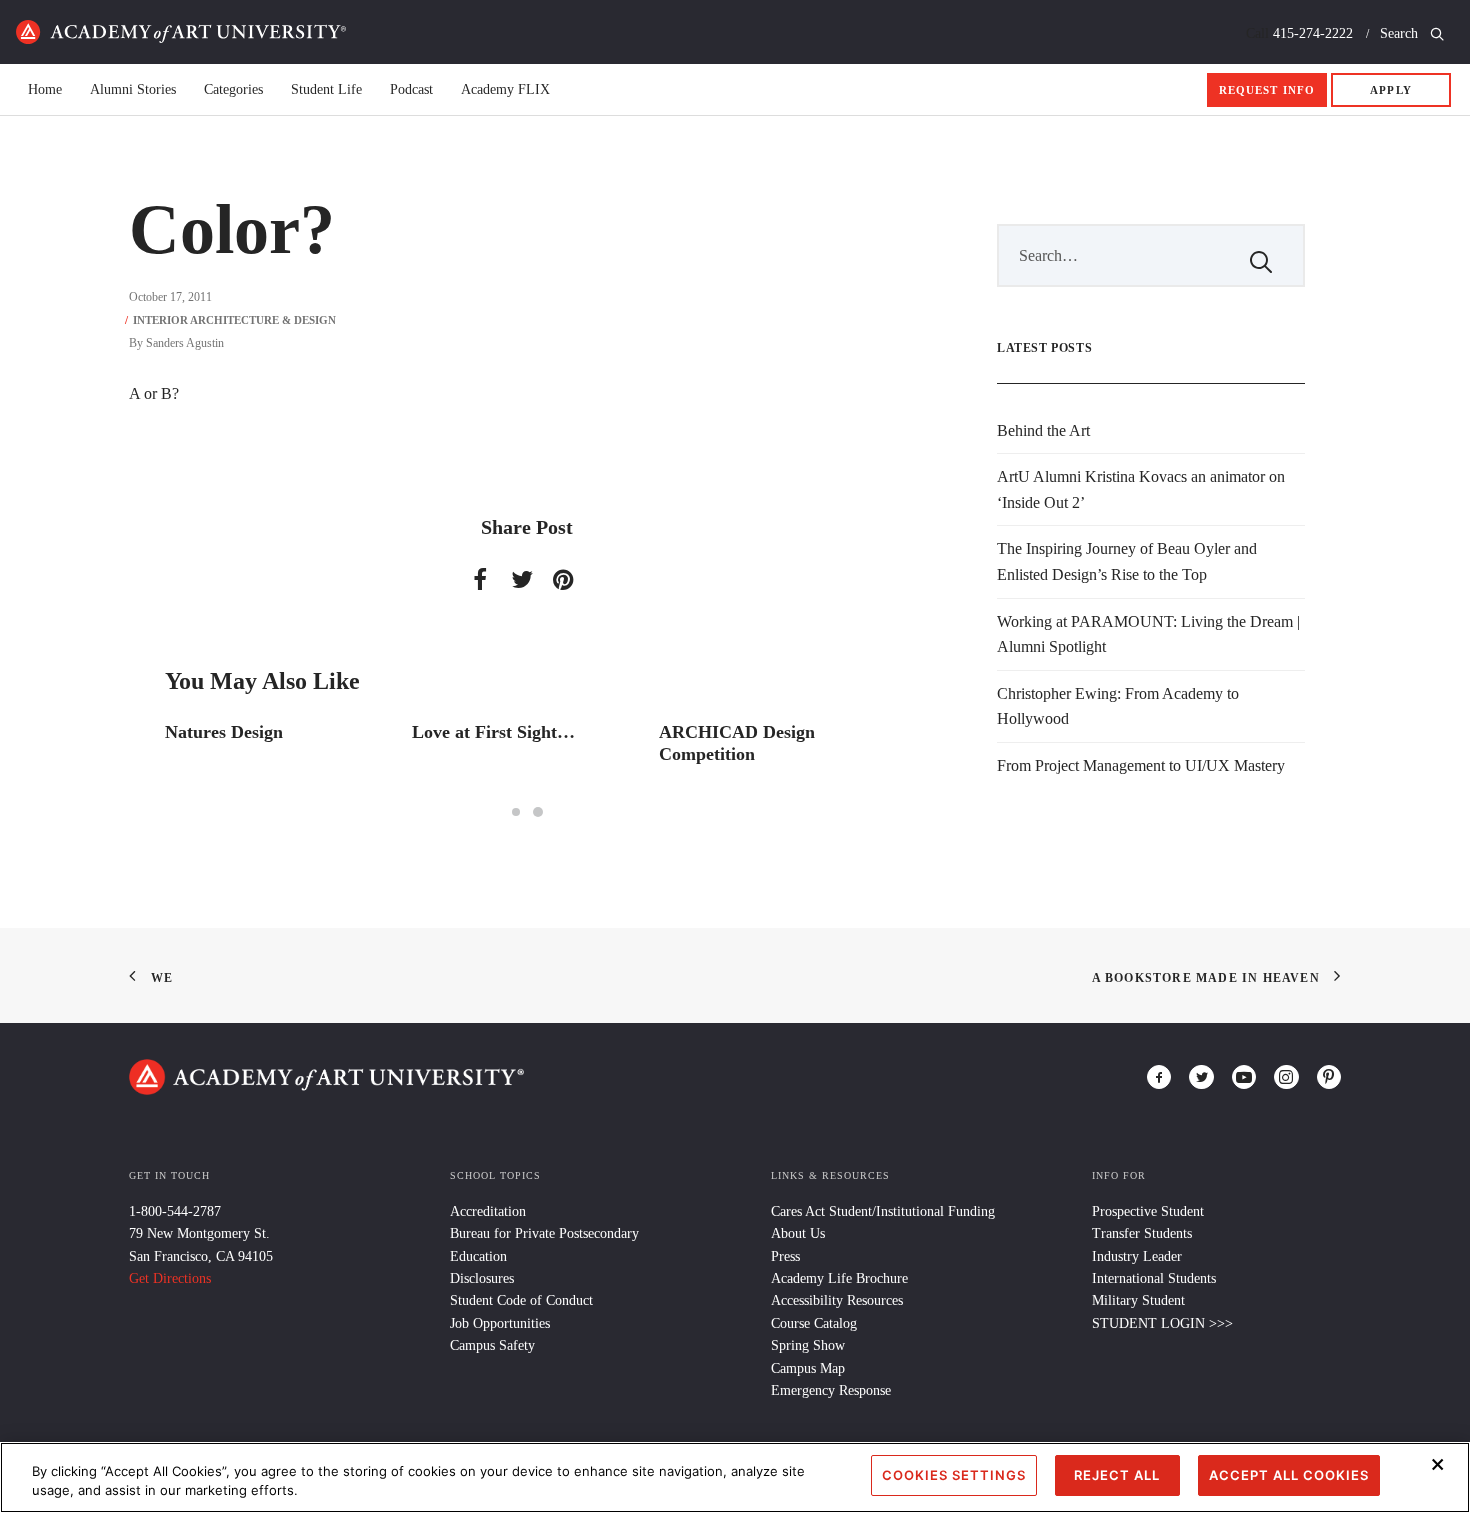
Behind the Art (1043, 430)
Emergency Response (831, 1390)
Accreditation (488, 1211)
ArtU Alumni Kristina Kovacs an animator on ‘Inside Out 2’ (1141, 489)
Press (785, 1256)
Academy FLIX (505, 90)
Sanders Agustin (185, 343)
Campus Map (808, 1368)
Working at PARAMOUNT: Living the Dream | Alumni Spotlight (1148, 634)
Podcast (411, 90)
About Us (798, 1233)
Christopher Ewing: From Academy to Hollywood (1118, 706)
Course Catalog (814, 1323)
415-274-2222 (1313, 33)
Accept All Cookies (1289, 1475)
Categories (233, 90)
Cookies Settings (954, 1475)
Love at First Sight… (493, 732)
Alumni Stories (133, 90)
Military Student (1138, 1300)
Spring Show (808, 1345)
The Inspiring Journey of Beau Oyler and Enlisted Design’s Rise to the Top (1127, 561)
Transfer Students (1142, 1233)
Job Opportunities (500, 1323)
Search (1401, 33)
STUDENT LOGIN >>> (1162, 1323)
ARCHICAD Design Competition (737, 743)
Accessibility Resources (837, 1300)
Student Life (326, 90)
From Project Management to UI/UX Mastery (1141, 765)
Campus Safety (492, 1345)
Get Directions (170, 1278)
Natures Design (224, 732)
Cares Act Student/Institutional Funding (883, 1211)
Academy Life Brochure (839, 1278)
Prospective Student (1148, 1211)
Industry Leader (1137, 1256)
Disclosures (482, 1278)
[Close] (1438, 1465)
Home (181, 32)
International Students (1154, 1278)
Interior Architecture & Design (234, 320)
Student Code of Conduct (521, 1300)
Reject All (1117, 1475)
